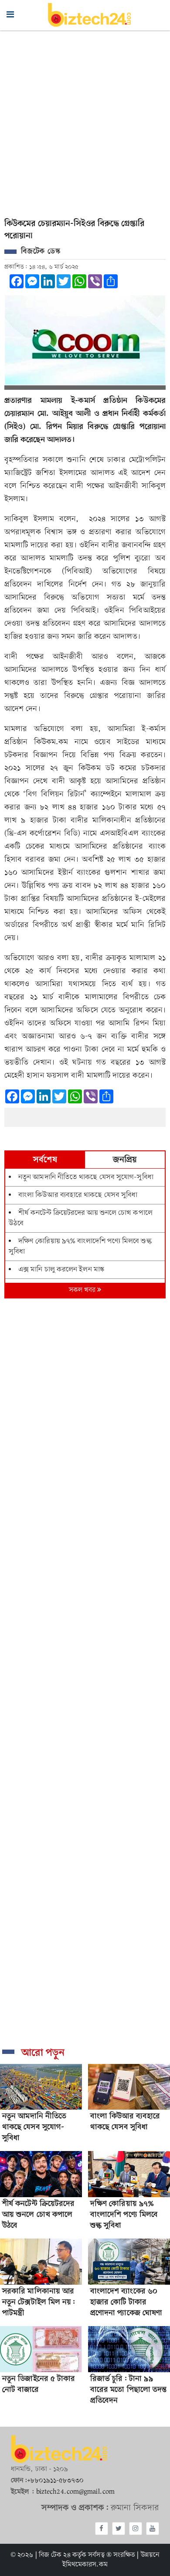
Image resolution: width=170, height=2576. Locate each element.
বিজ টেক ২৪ (55, 2555)
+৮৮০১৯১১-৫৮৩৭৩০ (55, 2481)
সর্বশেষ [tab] (45, 1160)
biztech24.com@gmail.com (75, 2492)
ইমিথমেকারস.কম (85, 2565)
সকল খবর (83, 1290)
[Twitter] (119, 2529)
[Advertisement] (85, 120)
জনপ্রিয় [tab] (125, 1160)
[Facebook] (102, 2529)
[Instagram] (136, 2529)
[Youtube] (153, 2529)
